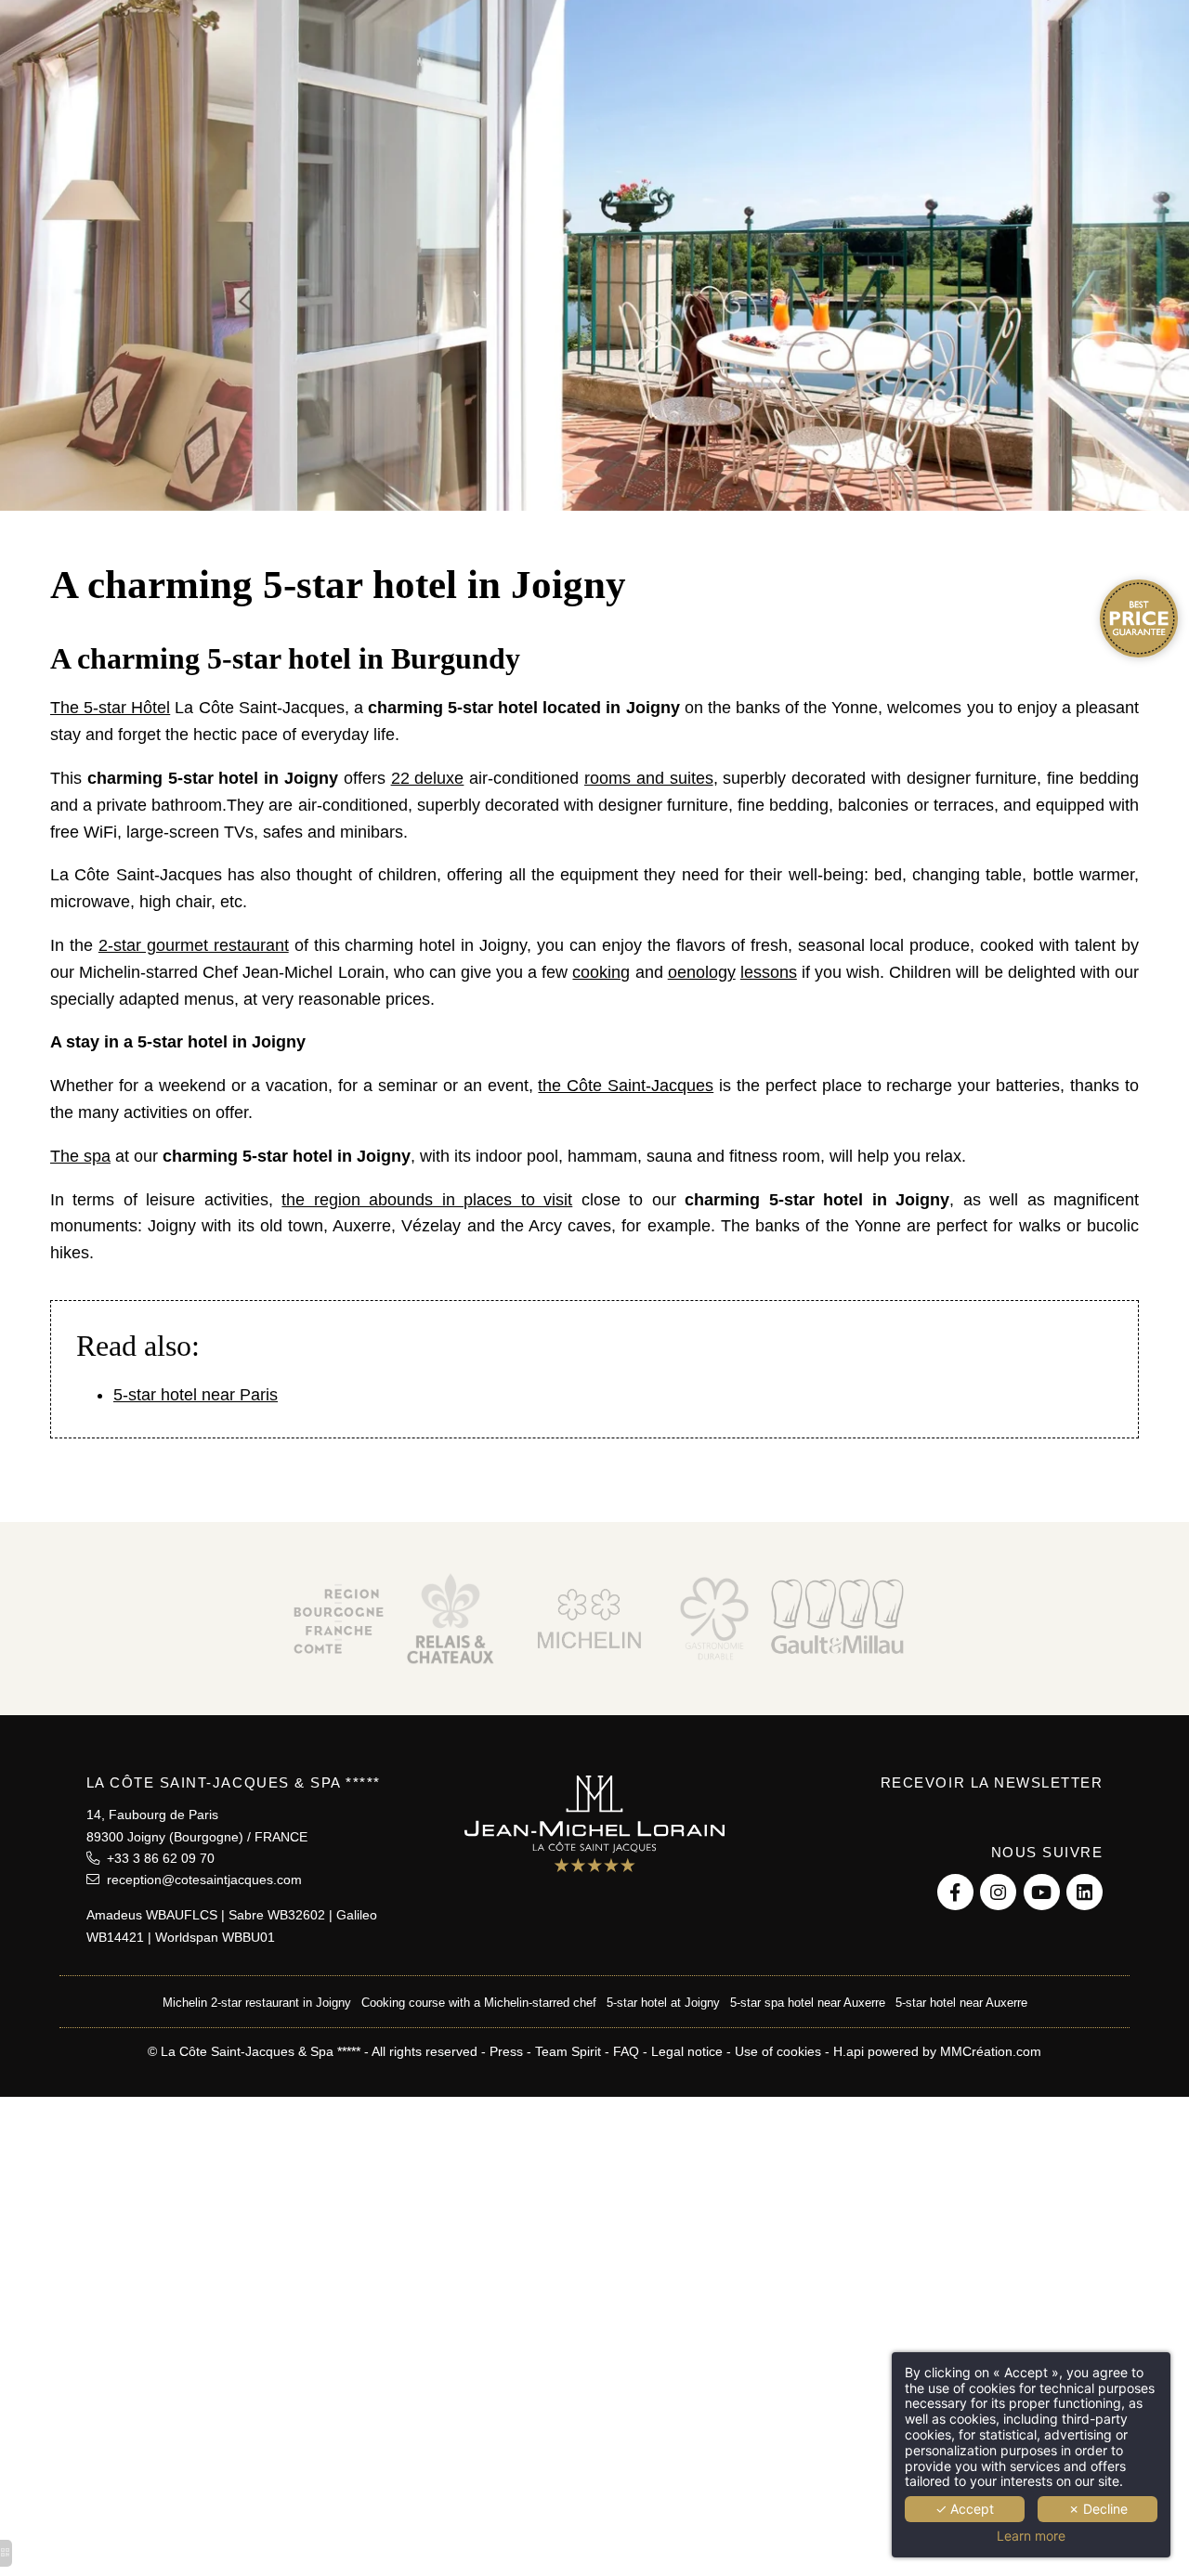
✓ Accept (965, 2509)
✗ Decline (1098, 2509)
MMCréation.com (991, 2051)
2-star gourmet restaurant (194, 945)
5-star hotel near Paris (196, 1395)
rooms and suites (649, 778)
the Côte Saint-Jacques (626, 1086)
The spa (80, 1156)
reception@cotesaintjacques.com (201, 1880)
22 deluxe (428, 778)
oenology (702, 972)
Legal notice (687, 2051)
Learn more (1031, 2536)
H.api (849, 2051)
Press (506, 2051)
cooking (601, 972)
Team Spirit (568, 2051)
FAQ (626, 2051)
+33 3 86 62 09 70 (157, 1858)
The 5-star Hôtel (110, 708)
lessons (769, 972)
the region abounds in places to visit (427, 1200)
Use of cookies (778, 2051)
